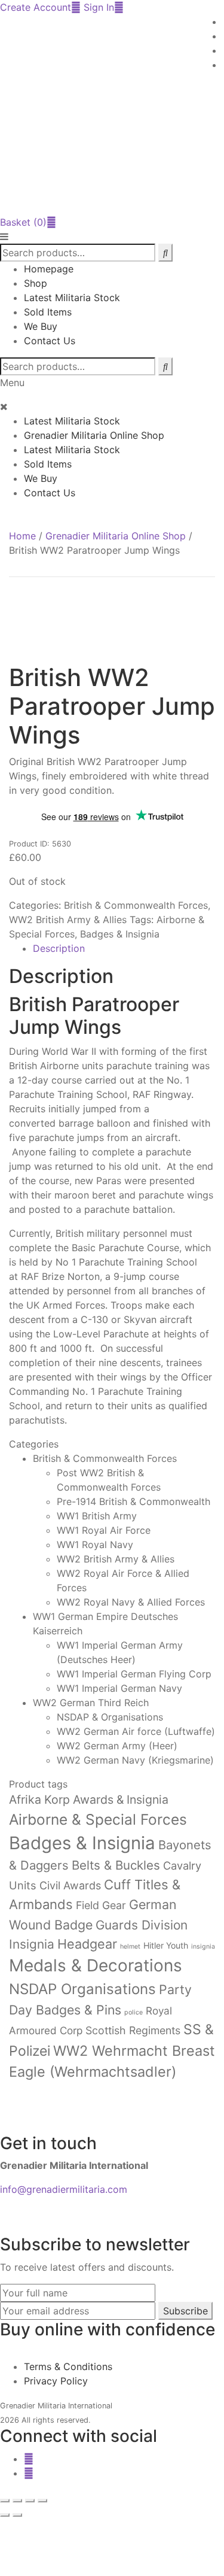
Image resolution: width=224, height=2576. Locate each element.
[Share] (30, 2501)
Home (22, 536)
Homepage (49, 269)
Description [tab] (59, 948)
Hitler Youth (166, 1945)
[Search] (165, 366)
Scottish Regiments (133, 2030)
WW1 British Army (97, 1516)
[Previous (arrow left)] (5, 2515)
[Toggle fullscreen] (17, 2501)
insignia (203, 1947)
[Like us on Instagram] (29, 2473)
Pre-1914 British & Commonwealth (134, 1501)
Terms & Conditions (68, 2366)
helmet (130, 1947)
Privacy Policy (56, 2381)
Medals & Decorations (96, 1965)
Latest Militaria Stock (72, 298)
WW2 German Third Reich (91, 1703)
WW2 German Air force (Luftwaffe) (136, 1731)
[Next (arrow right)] (17, 2515)
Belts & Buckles (116, 1865)
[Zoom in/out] (5, 2501)
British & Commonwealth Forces (136, 905)
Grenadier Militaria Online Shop (94, 435)
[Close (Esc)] (42, 2501)
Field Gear (101, 1905)
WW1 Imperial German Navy (119, 1688)
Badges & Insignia (120, 934)
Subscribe (185, 2311)
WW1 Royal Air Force (104, 1530)
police (134, 2012)
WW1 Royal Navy (95, 1545)
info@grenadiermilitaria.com (64, 2189)
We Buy (41, 326)
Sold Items (48, 312)
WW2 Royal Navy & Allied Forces (131, 1602)
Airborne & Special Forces (98, 1819)
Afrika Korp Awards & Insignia (89, 1800)
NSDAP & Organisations (110, 1717)
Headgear (87, 1944)
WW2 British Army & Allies (68, 920)
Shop (36, 283)
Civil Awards (70, 1885)
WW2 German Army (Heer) (117, 1746)
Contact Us (50, 341)
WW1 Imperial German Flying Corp (134, 1674)
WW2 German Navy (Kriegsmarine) (135, 1760)
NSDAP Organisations (82, 1989)
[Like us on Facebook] (29, 2459)
